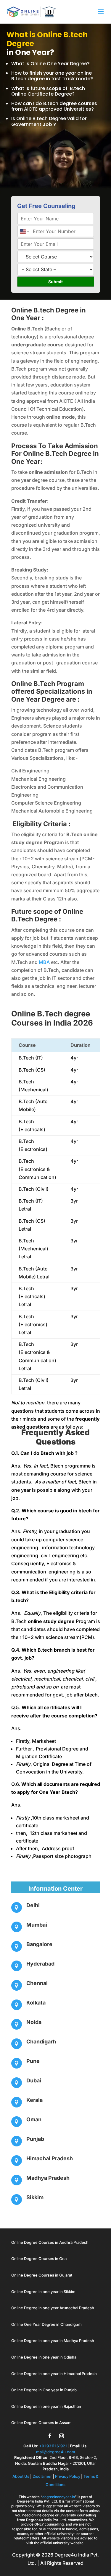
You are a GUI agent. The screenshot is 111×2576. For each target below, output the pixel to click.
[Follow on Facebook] (50, 2436)
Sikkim (35, 2197)
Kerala (34, 2100)
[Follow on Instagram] (62, 2436)
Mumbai (37, 1925)
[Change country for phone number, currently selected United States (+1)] (24, 231)
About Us (21, 2476)
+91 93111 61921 (53, 2446)
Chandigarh (41, 2042)
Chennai (37, 1983)
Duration (81, 1045)
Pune (33, 2061)
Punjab (35, 2139)
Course (27, 1045)
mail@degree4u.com (56, 2452)
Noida (34, 2022)
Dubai (34, 2080)
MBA (44, 962)
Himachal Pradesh (50, 2158)
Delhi (33, 1905)
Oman (34, 2119)
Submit (55, 282)
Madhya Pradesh (48, 2178)
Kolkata (36, 2003)
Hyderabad (40, 1964)
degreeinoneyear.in (59, 2497)
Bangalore (39, 1944)
